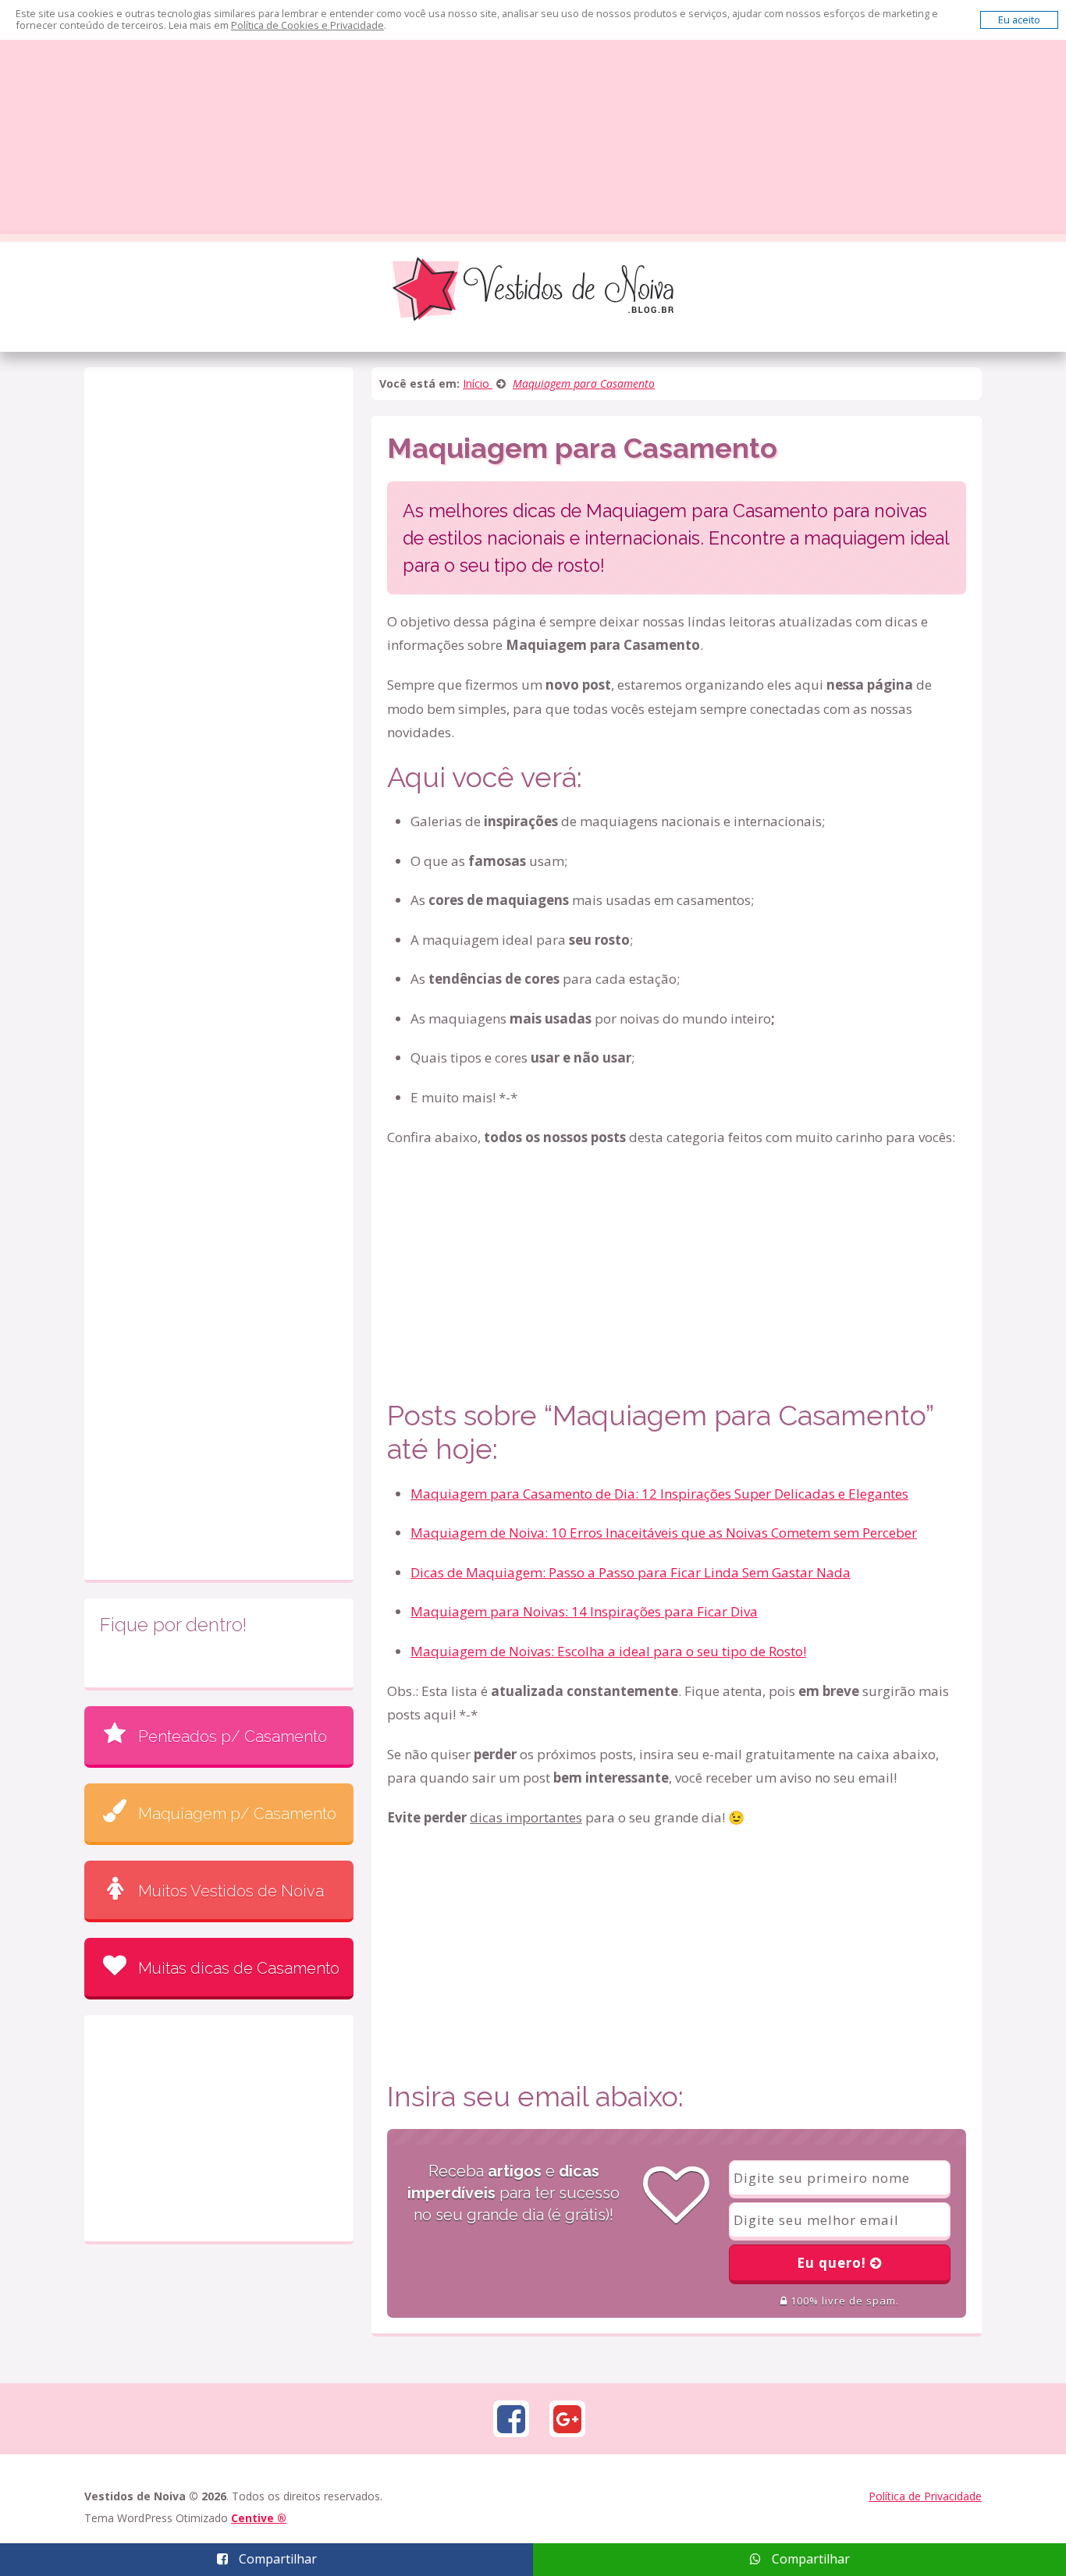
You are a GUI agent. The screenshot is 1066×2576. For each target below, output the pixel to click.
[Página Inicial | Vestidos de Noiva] (533, 288)
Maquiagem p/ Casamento (237, 1814)
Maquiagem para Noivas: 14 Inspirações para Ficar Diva (584, 1611)
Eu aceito (1019, 20)
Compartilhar (276, 2559)
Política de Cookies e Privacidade (307, 25)
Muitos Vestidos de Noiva (231, 1891)
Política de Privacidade (925, 2496)
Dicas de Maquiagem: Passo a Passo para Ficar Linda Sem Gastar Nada (631, 1572)
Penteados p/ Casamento (233, 1737)
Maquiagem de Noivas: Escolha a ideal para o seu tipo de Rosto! (608, 1651)
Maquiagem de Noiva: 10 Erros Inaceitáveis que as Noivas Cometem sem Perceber (664, 1533)
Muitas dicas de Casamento (239, 1968)
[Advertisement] (533, 117)
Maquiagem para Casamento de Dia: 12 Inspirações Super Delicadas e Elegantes (659, 1494)
